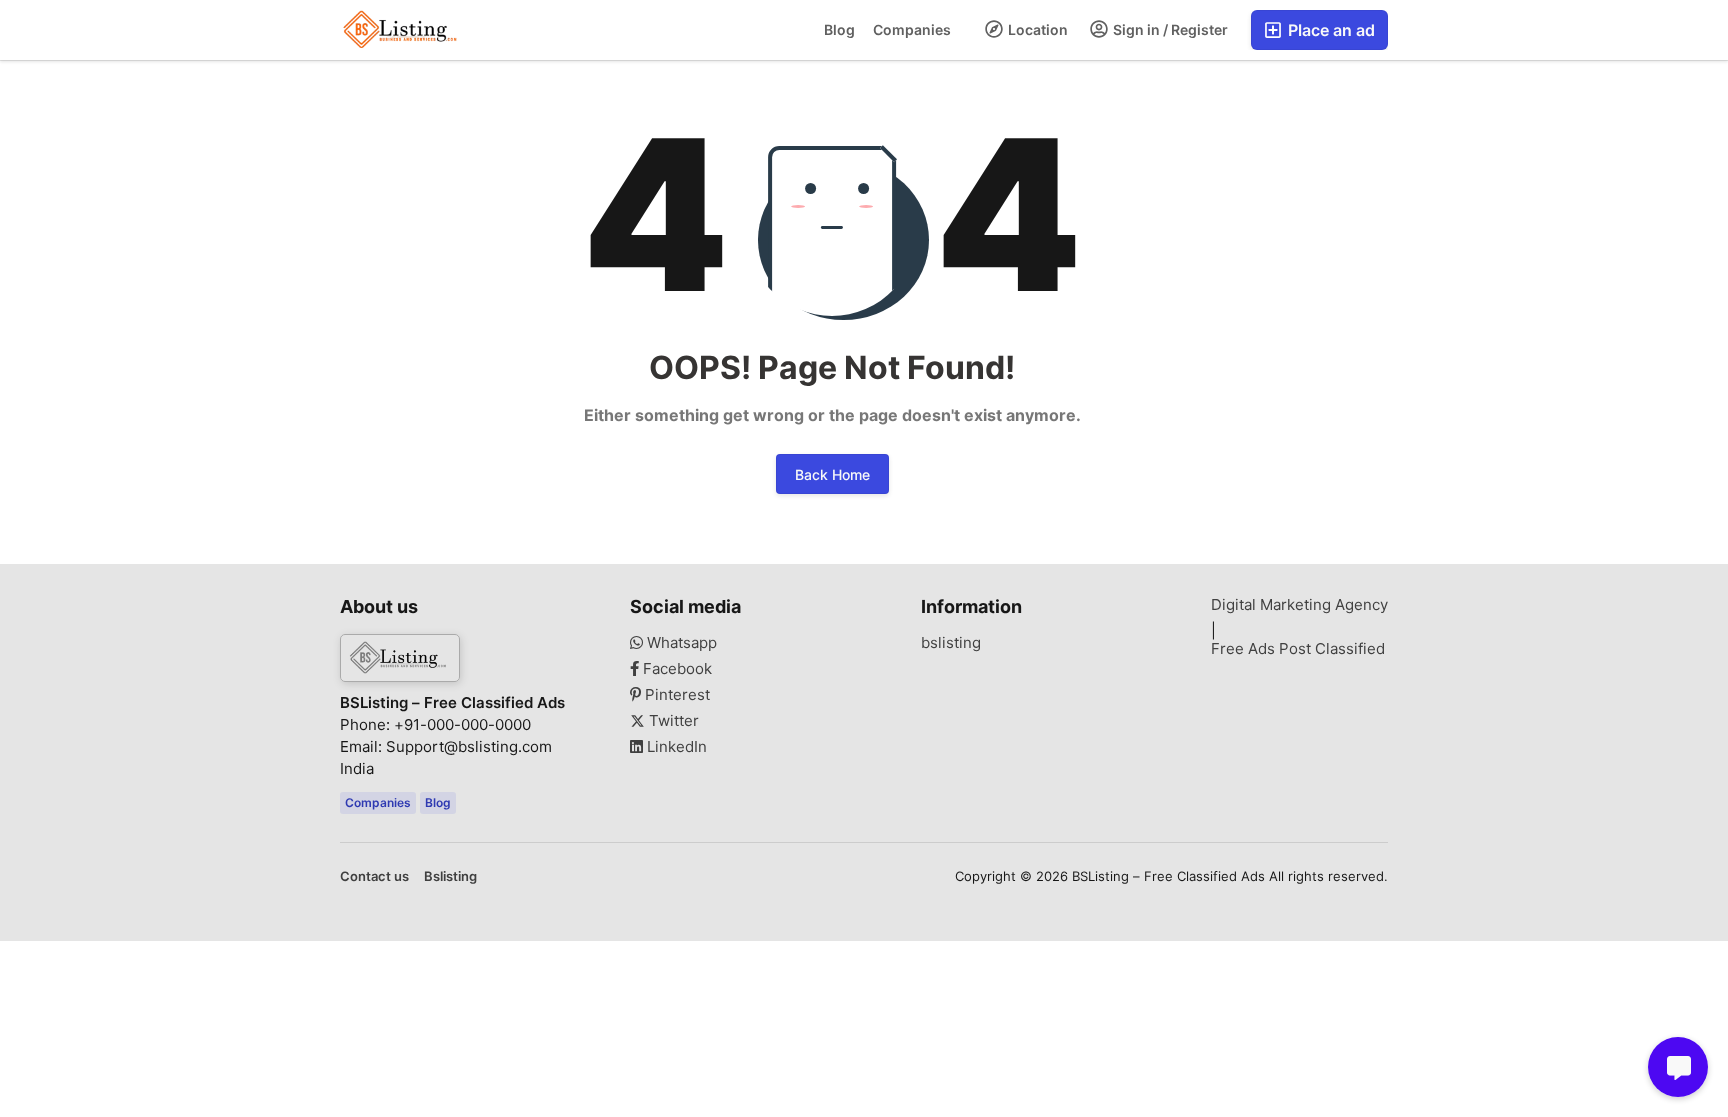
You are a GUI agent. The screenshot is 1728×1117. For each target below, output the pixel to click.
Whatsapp (680, 643)
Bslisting (450, 876)
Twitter (672, 721)
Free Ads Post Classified (1298, 649)
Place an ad (1329, 30)
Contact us (374, 876)
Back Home (832, 474)
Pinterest (675, 695)
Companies (912, 29)
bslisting (951, 643)
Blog (839, 29)
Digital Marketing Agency (1299, 605)
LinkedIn (675, 747)
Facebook (675, 669)
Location (1036, 29)
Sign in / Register (1169, 29)
